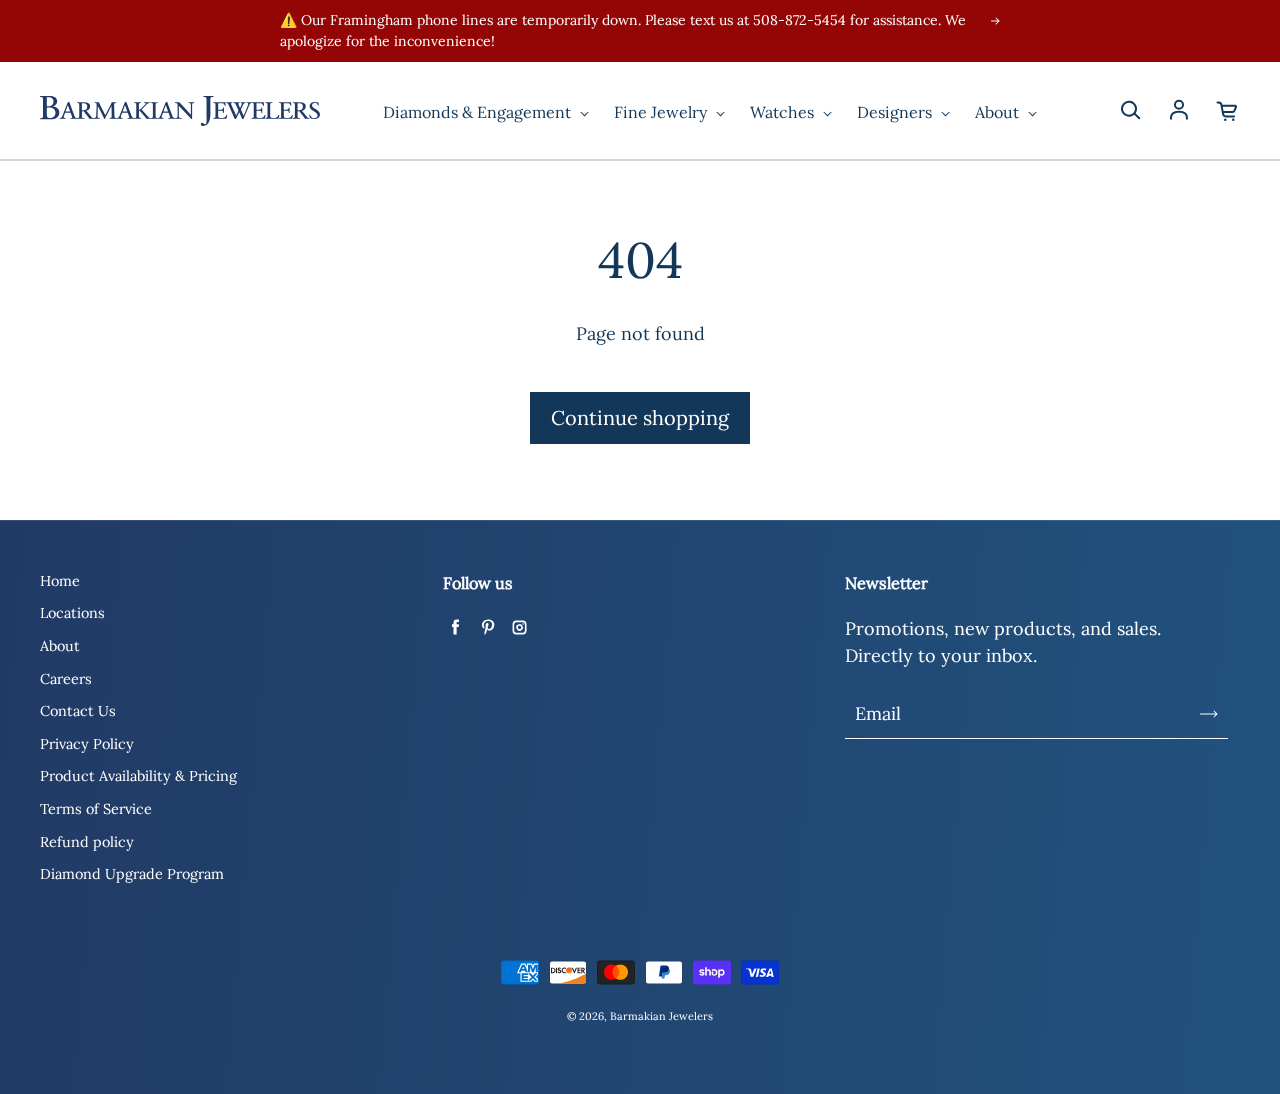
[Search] (1130, 111)
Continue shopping (640, 417)
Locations (72, 613)
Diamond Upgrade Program (132, 874)
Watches (784, 112)
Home (60, 581)
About (999, 112)
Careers (66, 679)
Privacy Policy (87, 744)
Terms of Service (96, 809)
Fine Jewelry (662, 112)
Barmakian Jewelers (661, 1016)
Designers (896, 112)
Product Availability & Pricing (138, 776)
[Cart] (1228, 111)
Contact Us (78, 711)
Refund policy (87, 842)
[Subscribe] (1209, 714)
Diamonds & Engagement (479, 112)
